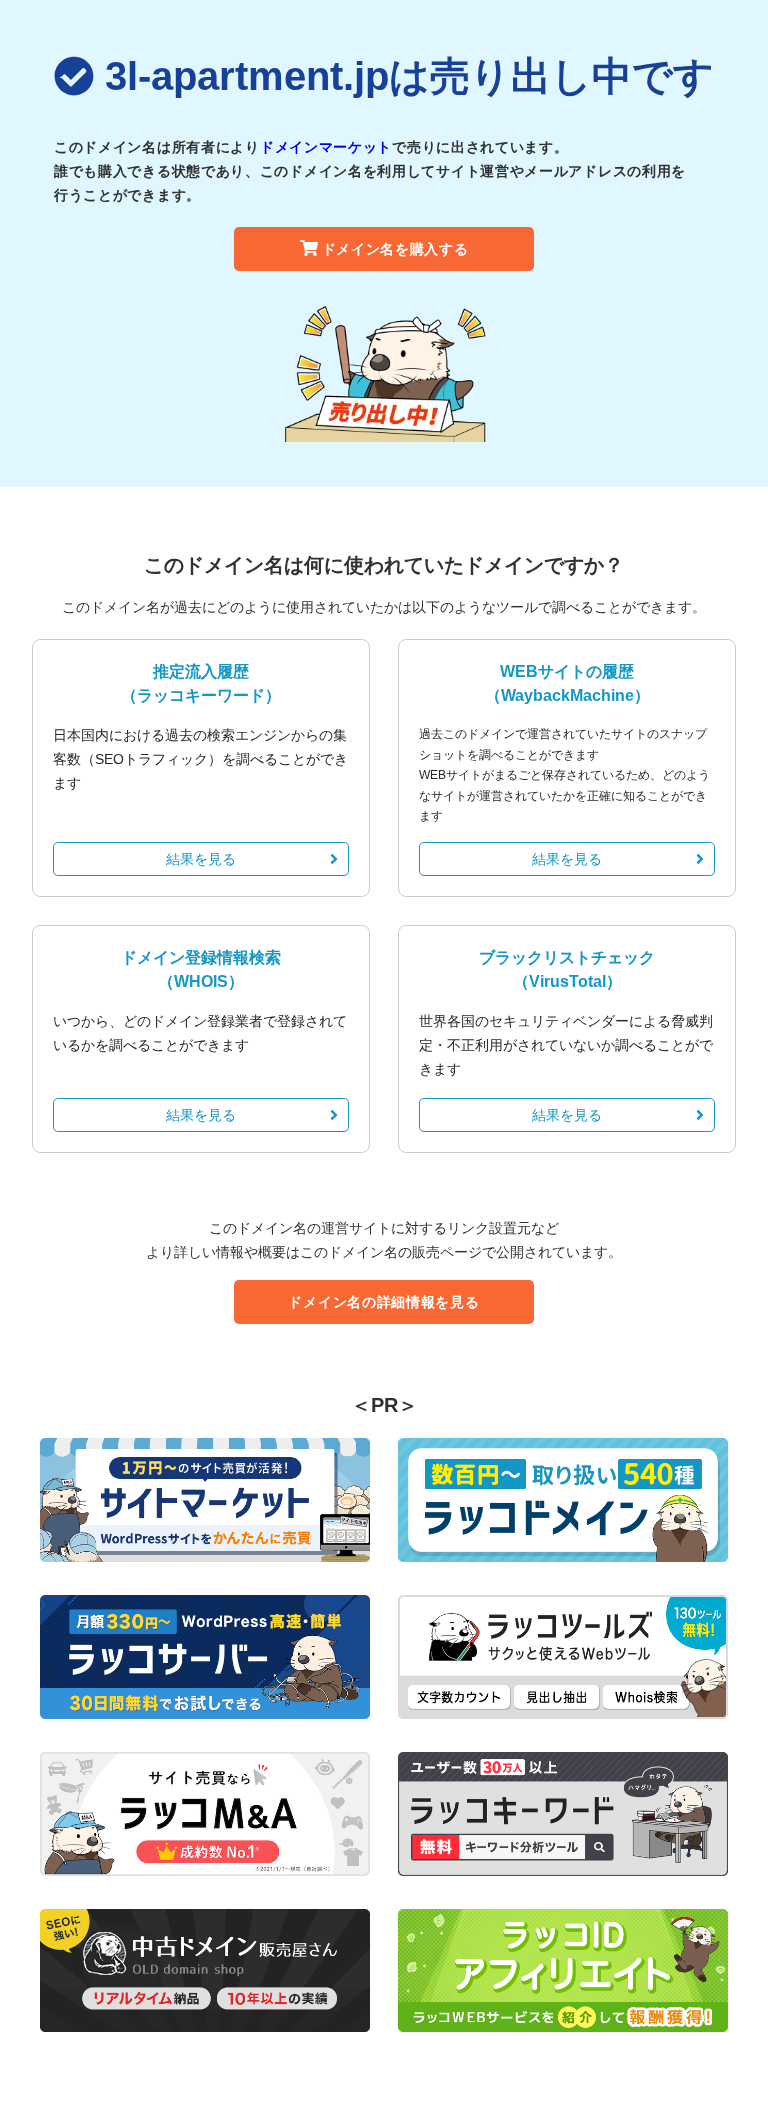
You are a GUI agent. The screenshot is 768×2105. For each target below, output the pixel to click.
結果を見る (201, 859)
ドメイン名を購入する (395, 249)
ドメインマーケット (326, 147)
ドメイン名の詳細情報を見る (383, 1302)
